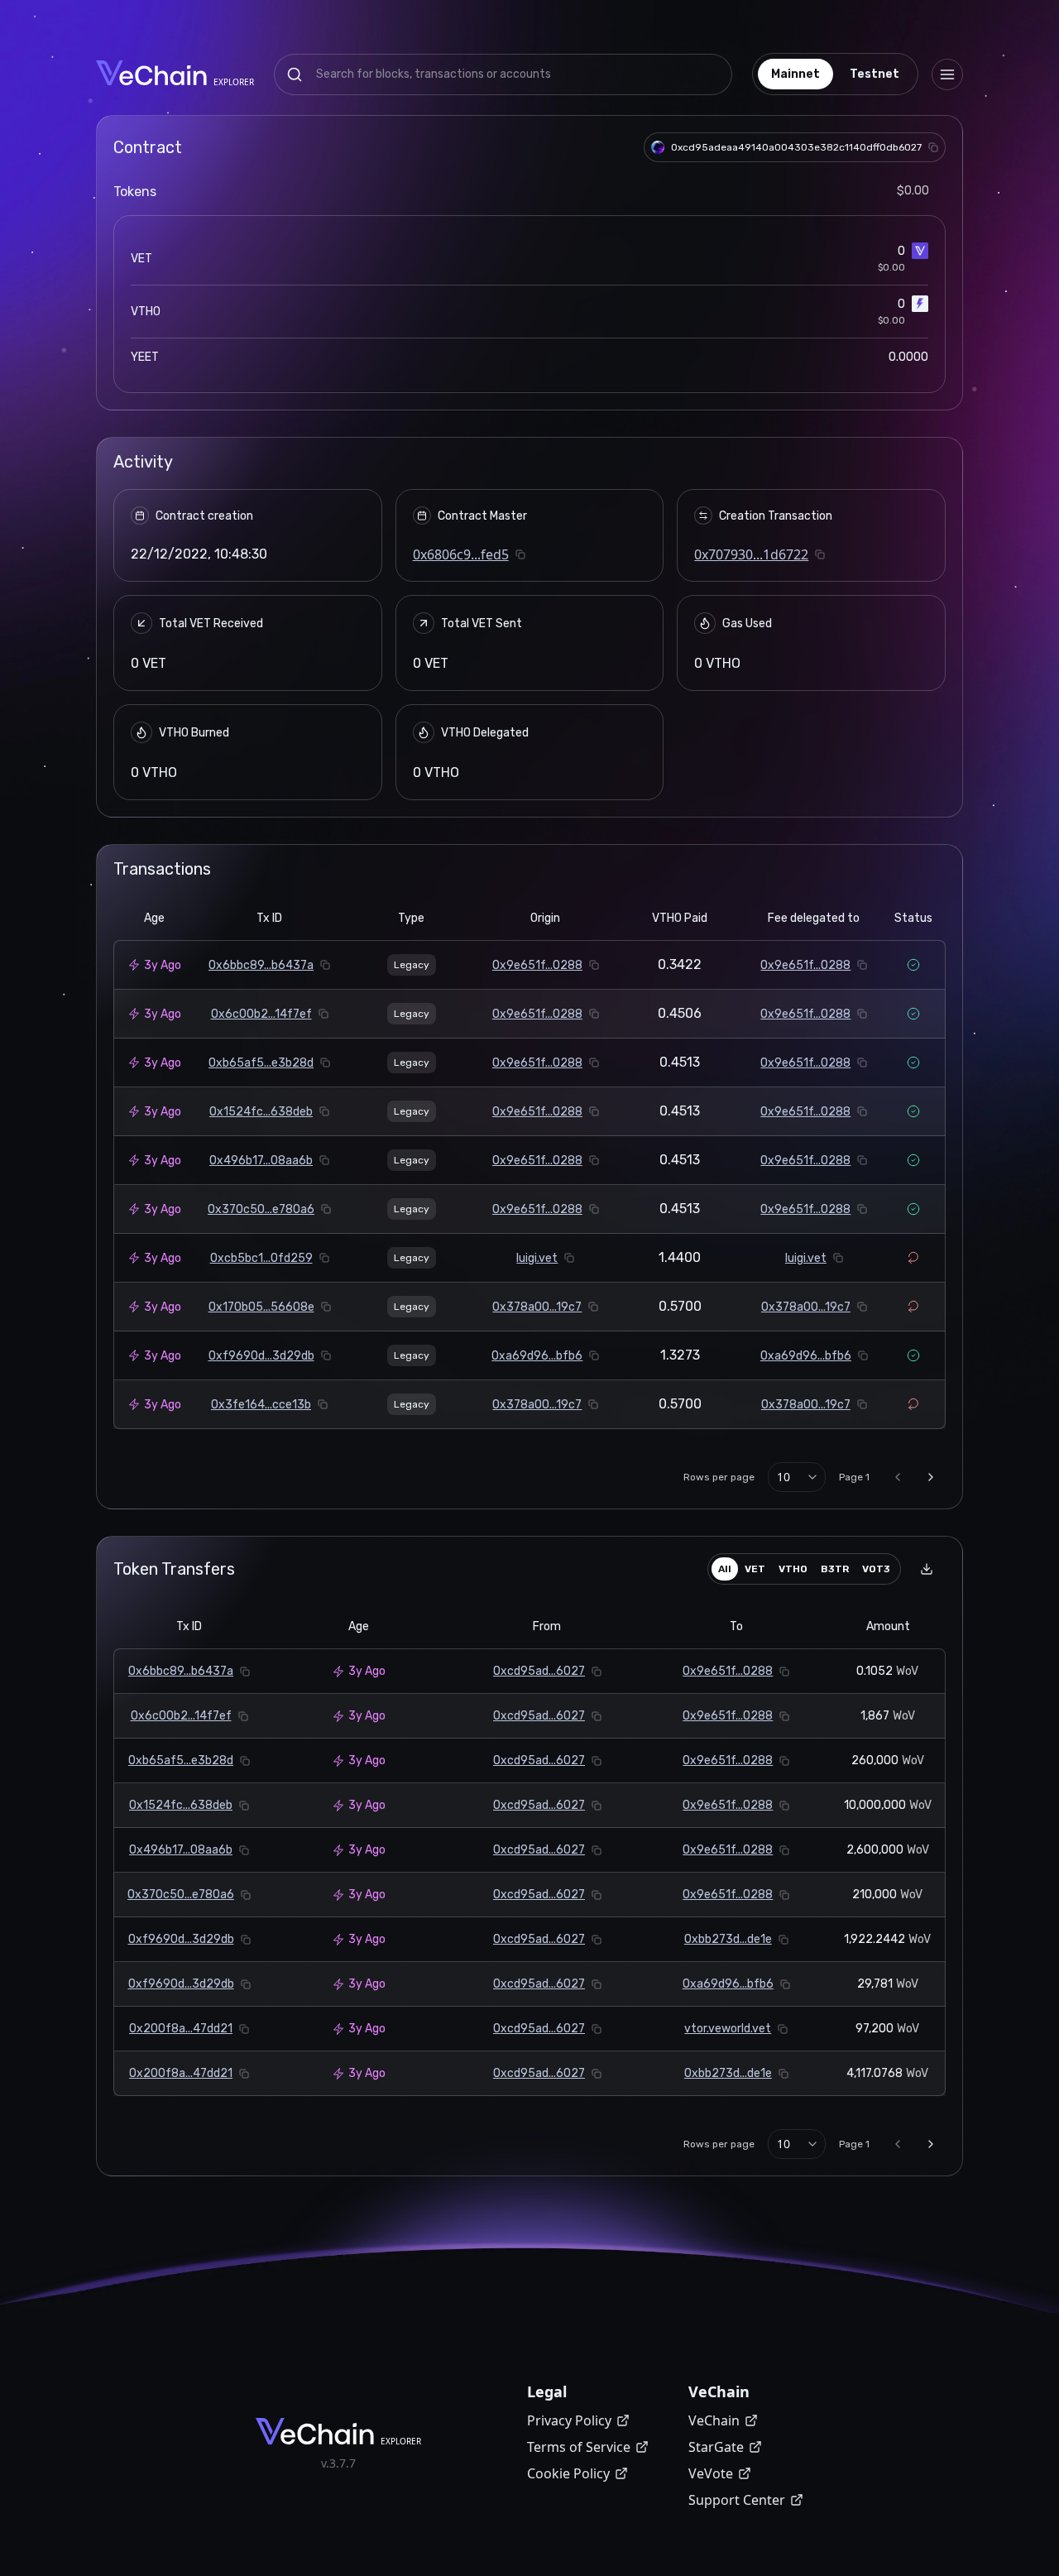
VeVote (711, 2473)
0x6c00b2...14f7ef (261, 1014)
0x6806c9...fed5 (461, 554)
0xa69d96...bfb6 (537, 1356)
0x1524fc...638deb (261, 1112)
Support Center (737, 2500)
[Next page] (931, 1477)
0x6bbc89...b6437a (261, 965)
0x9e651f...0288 (537, 965)
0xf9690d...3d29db (261, 1356)
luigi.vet (537, 1258)
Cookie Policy (568, 2473)
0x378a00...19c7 (537, 1307)
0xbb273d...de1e (728, 1939)
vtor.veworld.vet (728, 2029)
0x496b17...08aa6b (261, 1161)
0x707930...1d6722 (751, 554)
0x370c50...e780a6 (261, 1209)
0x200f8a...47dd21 (181, 2029)
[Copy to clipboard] (933, 147)
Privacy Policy (569, 2420)
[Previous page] (898, 1477)
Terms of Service (579, 2447)
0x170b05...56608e (261, 1307)
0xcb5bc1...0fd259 (261, 1258)
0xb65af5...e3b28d (261, 1063)
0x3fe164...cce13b (261, 1405)
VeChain (714, 2420)
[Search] (295, 74)
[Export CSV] (927, 1569)
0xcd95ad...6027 (539, 1671)
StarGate (716, 2447)
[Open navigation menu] (947, 74)
